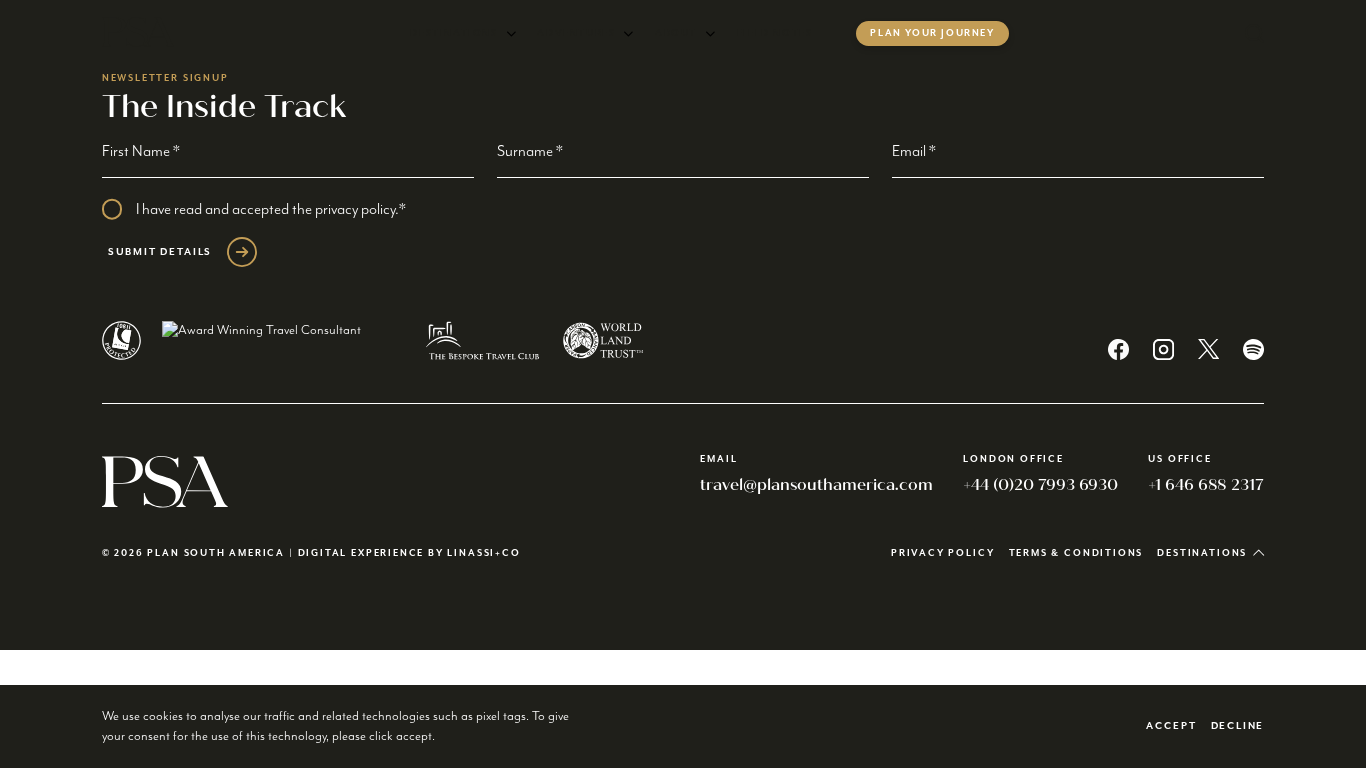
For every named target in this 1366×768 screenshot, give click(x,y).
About (676, 33)
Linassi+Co (483, 553)
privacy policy (355, 209)
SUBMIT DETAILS (160, 252)
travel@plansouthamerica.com (816, 484)
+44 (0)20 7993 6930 (1040, 484)
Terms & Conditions (1076, 553)
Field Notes (775, 33)
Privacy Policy (942, 553)
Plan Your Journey (932, 33)
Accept (1171, 726)
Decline (1238, 726)
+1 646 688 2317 (1206, 484)
